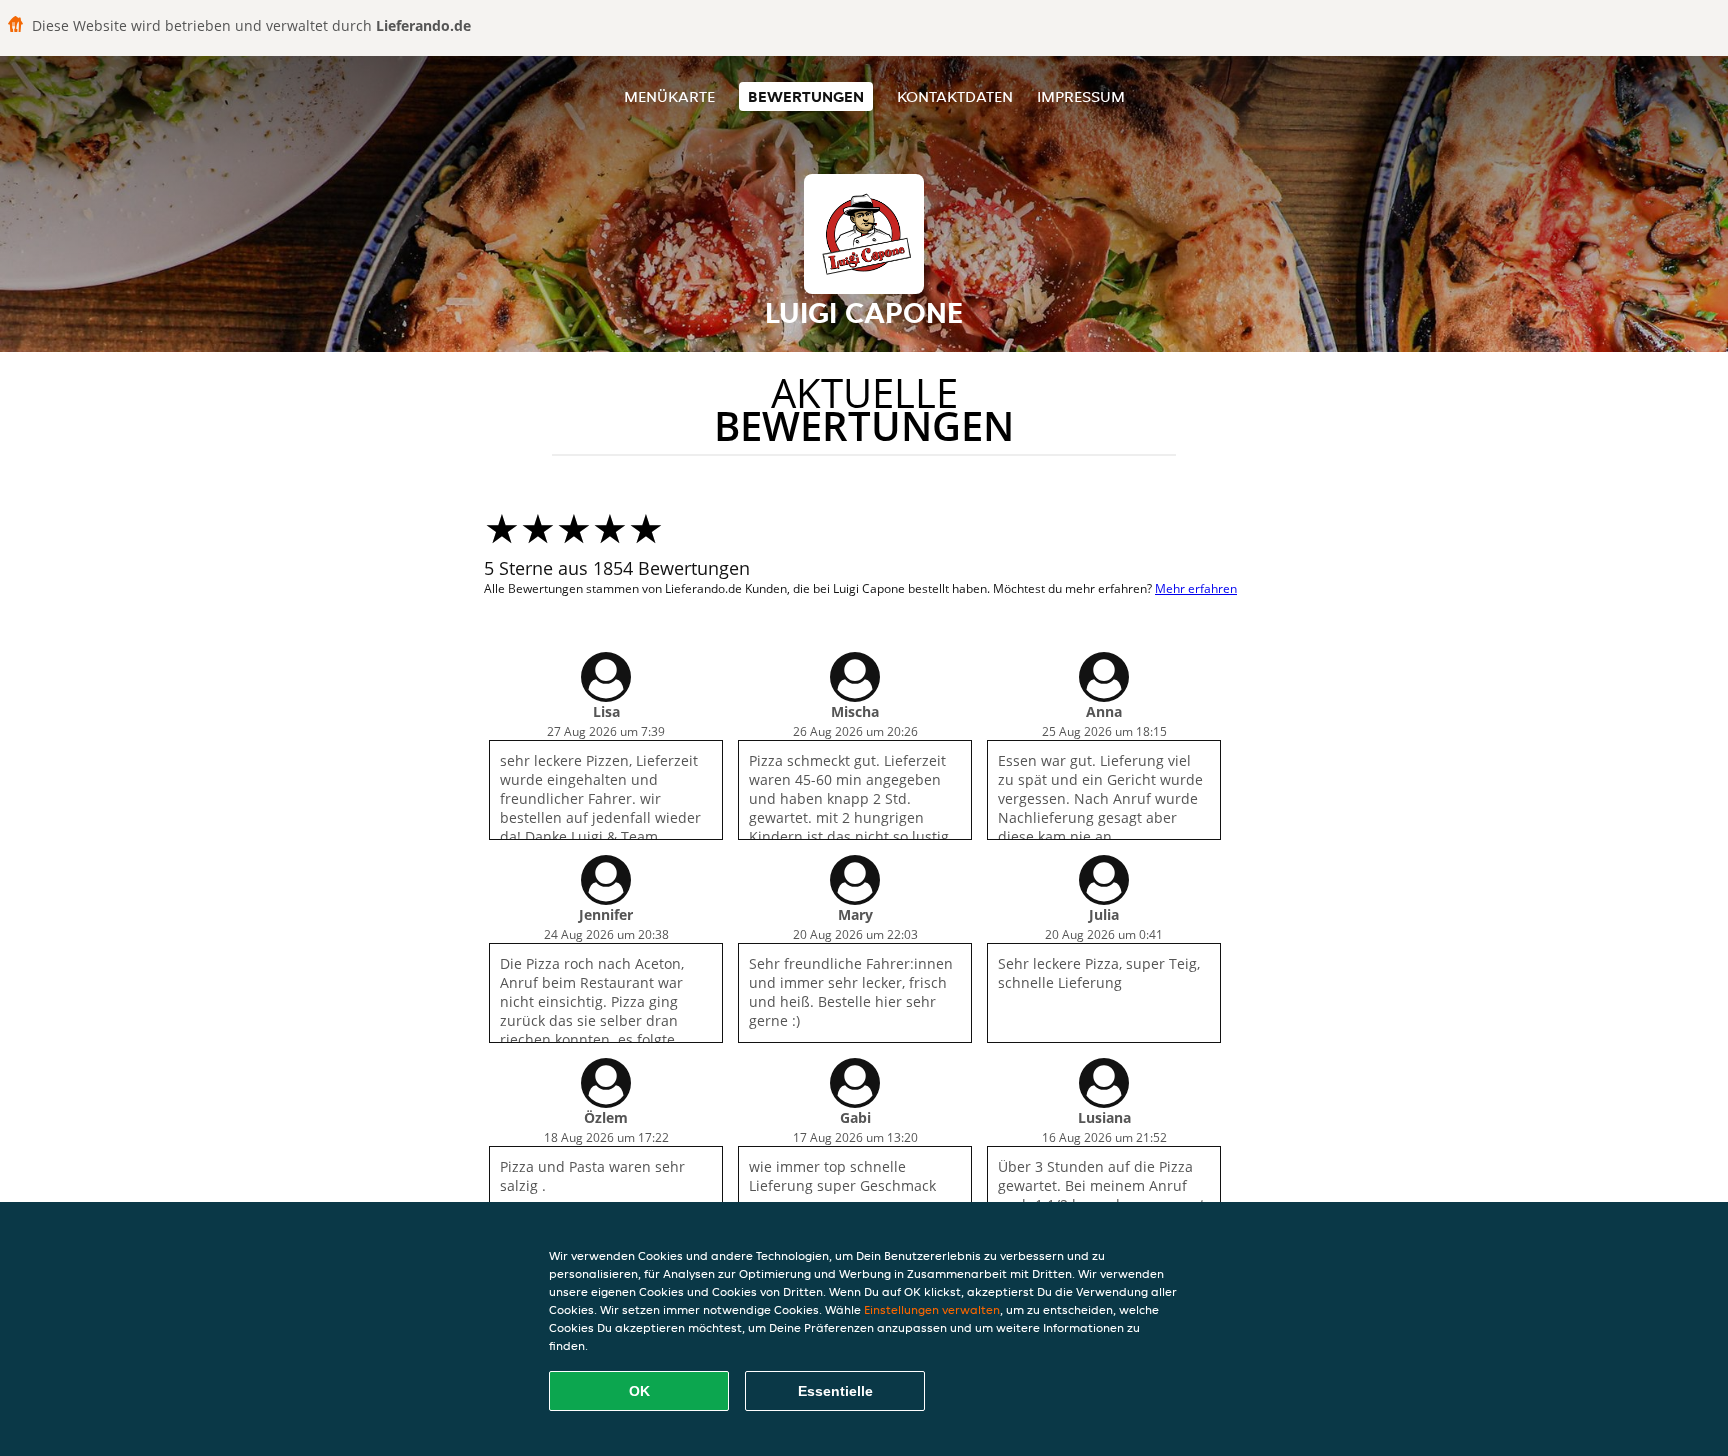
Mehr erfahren (1196, 588)
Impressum (1081, 96)
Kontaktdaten (955, 96)
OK (639, 1391)
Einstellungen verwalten (932, 1309)
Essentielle (835, 1391)
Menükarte (669, 96)
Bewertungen (806, 96)
